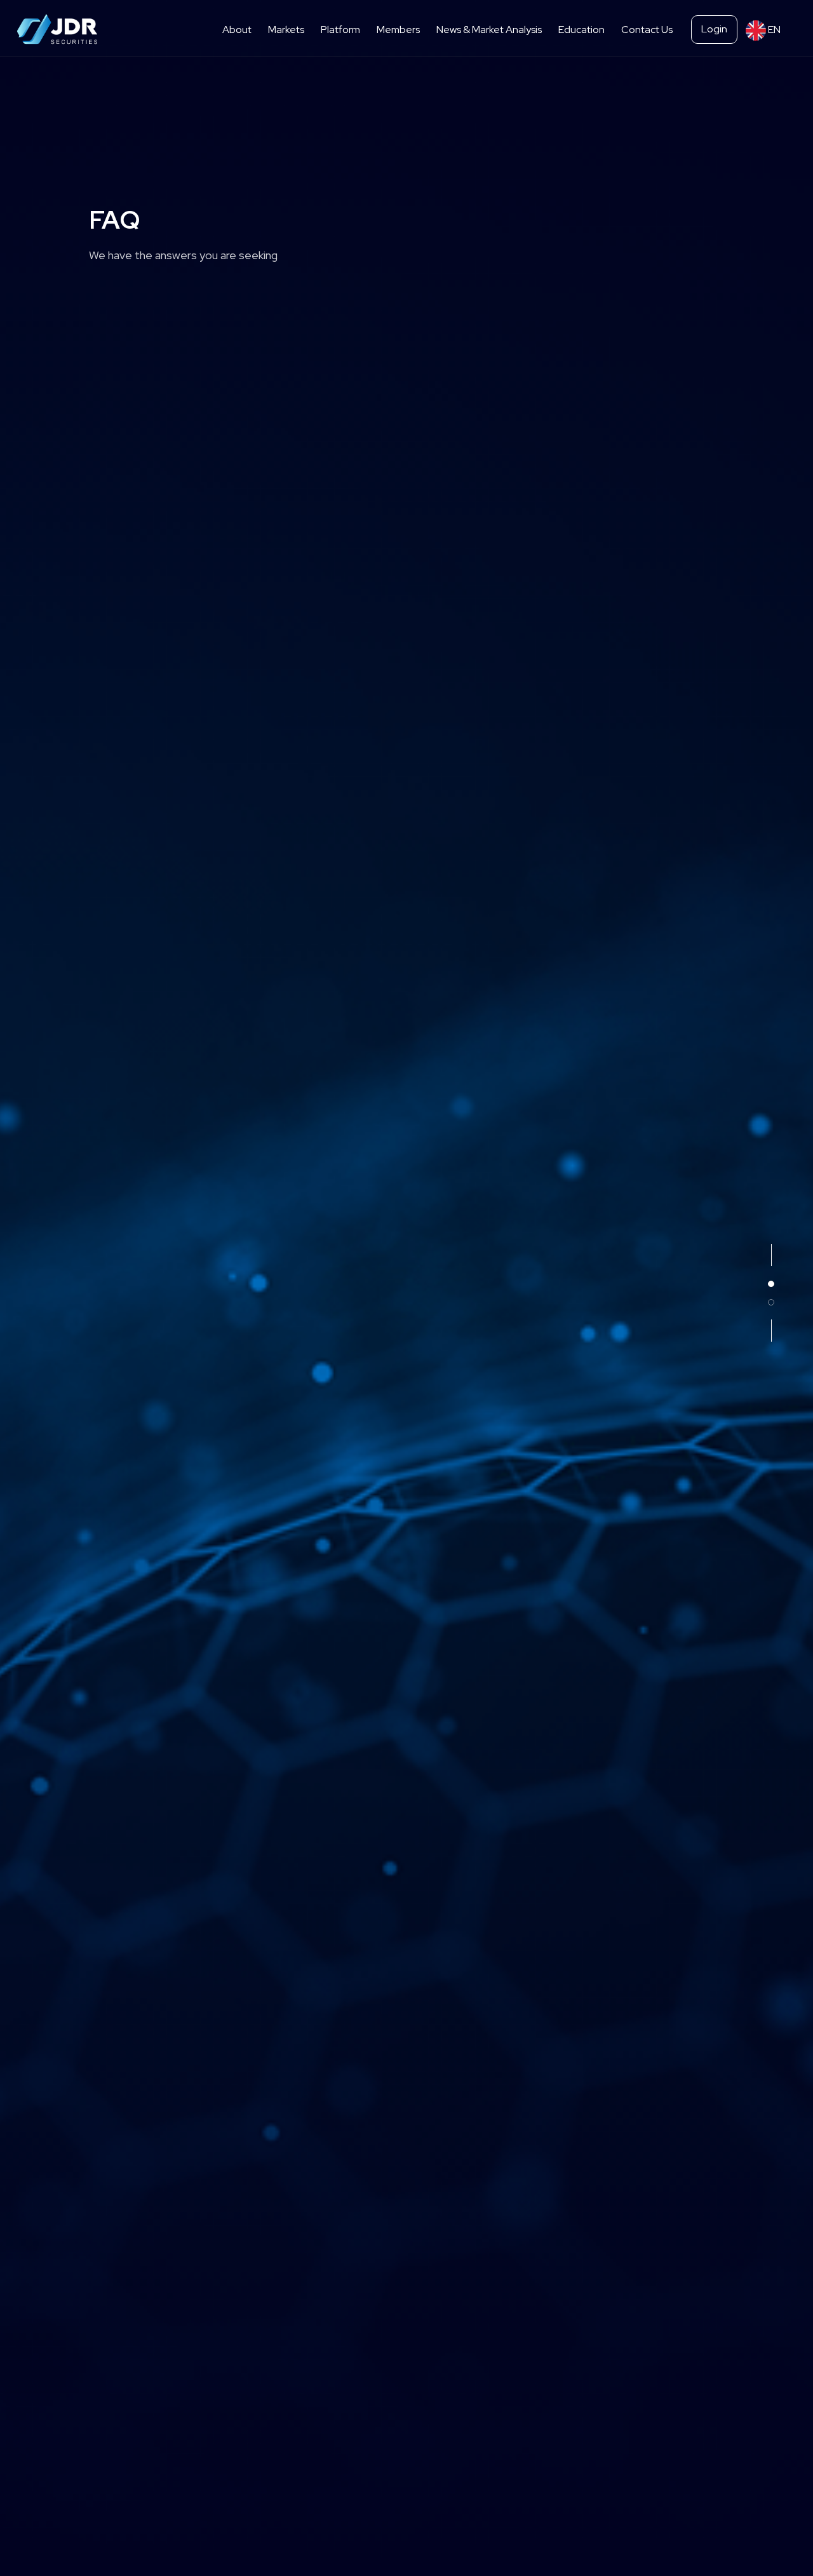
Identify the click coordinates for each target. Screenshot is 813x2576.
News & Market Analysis (489, 30)
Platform (340, 30)
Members (398, 30)
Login (714, 29)
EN (773, 30)
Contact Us (647, 30)
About (237, 30)
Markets (286, 30)
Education (581, 30)
